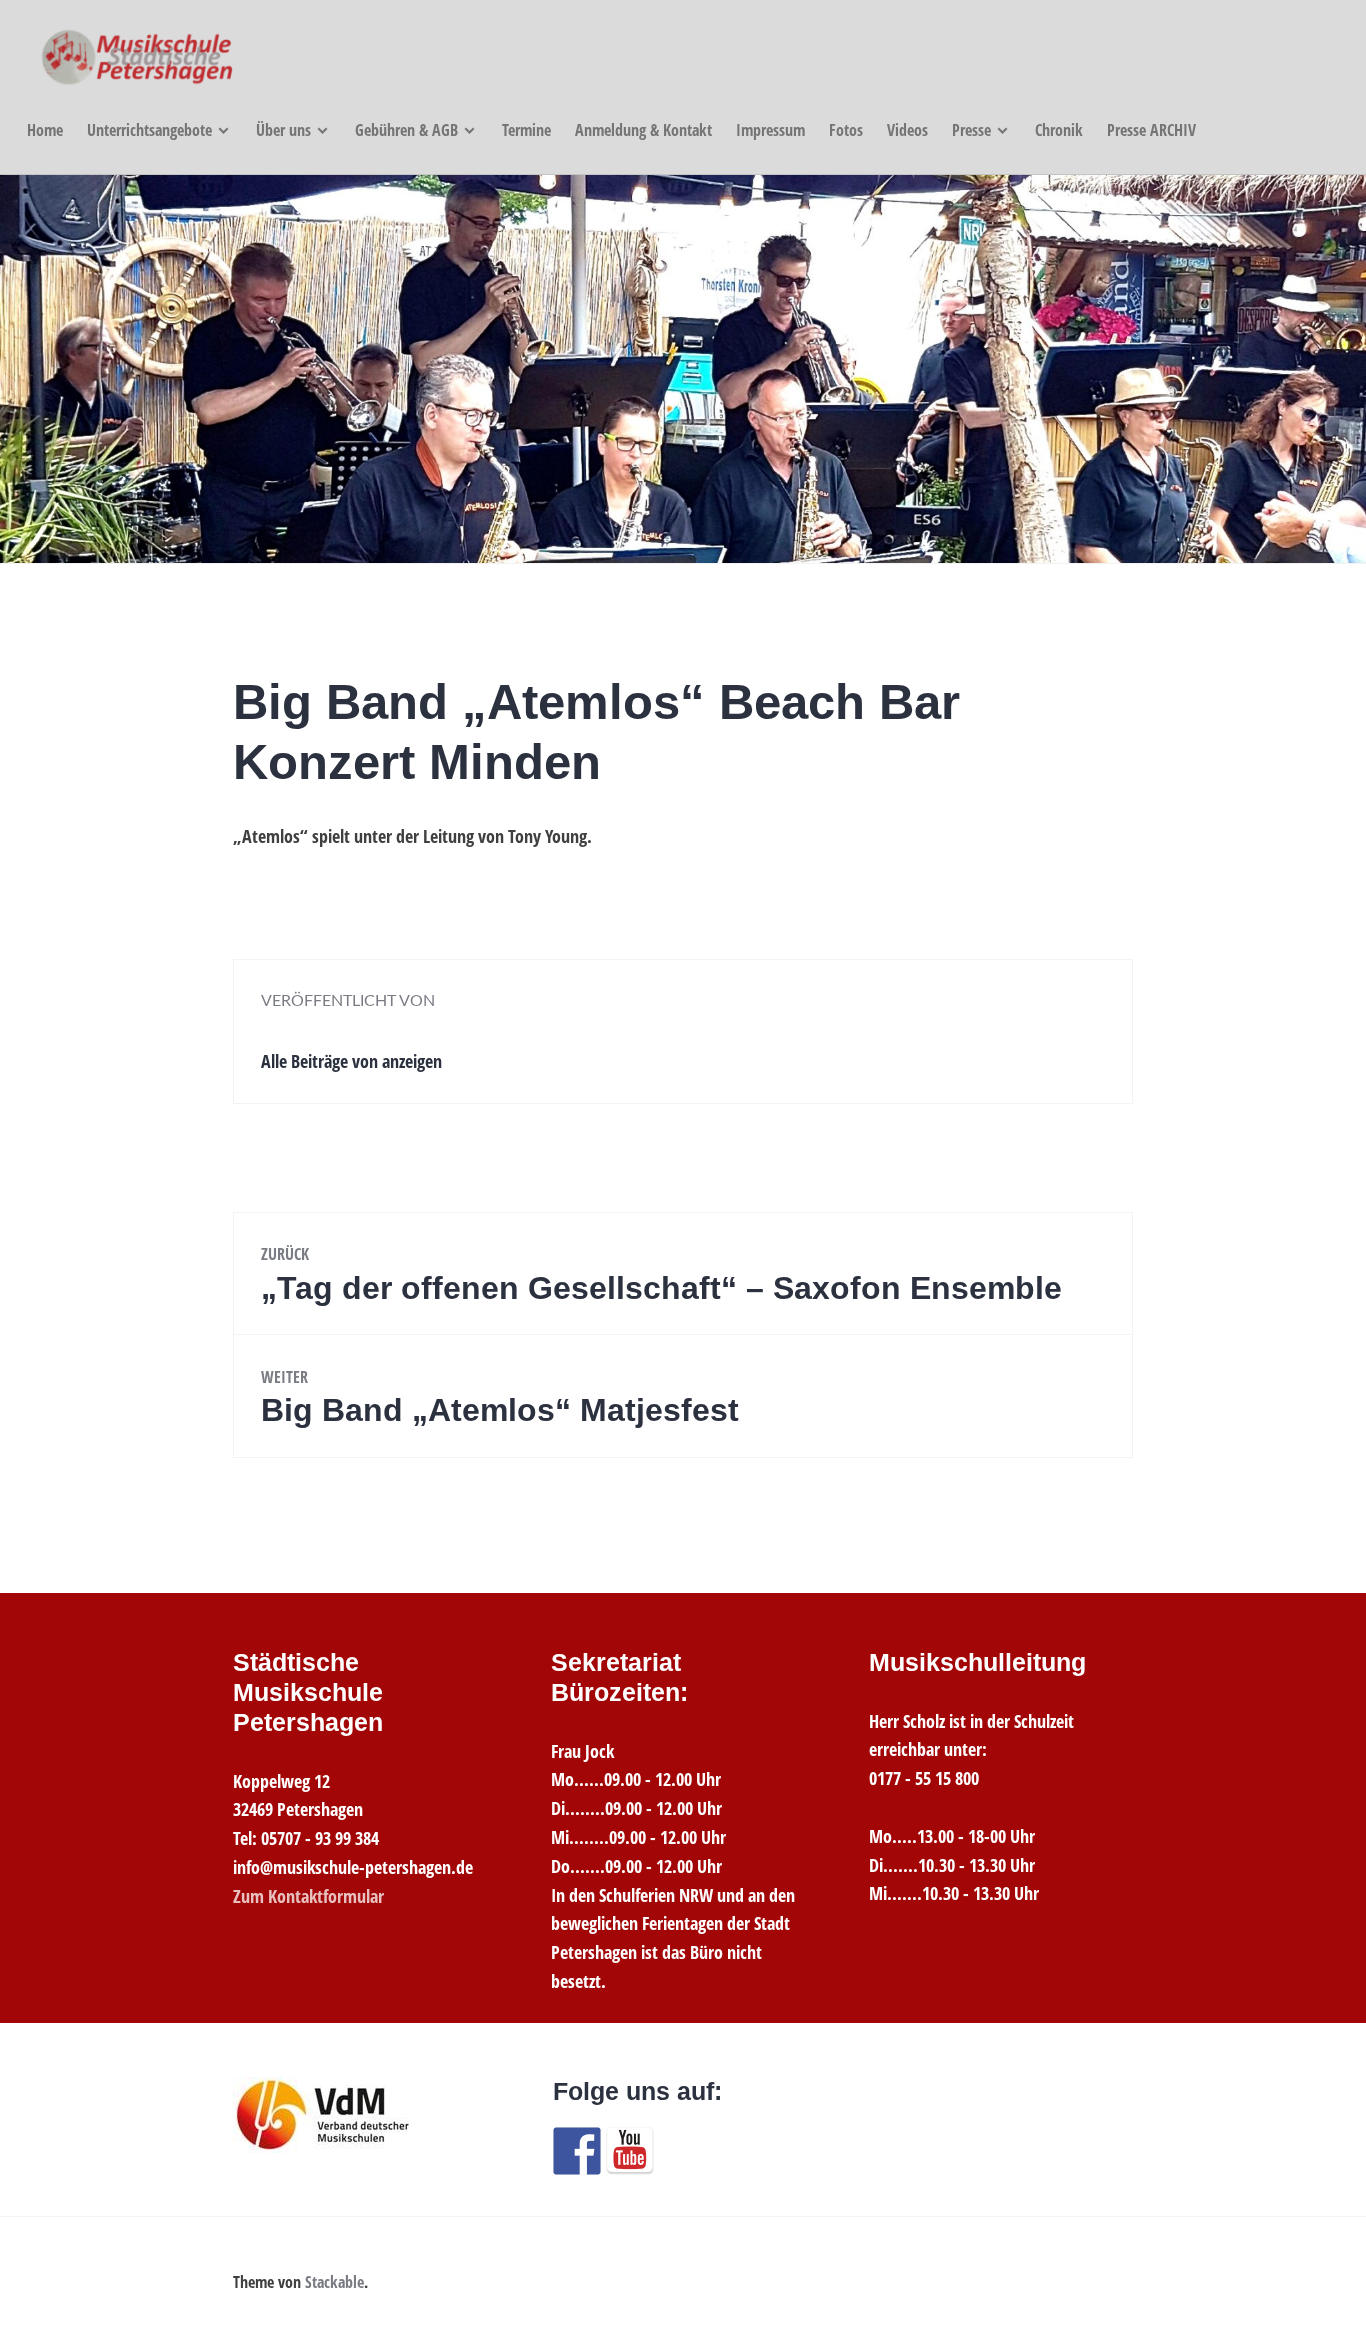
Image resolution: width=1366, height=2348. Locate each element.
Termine (526, 130)
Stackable (334, 2282)
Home (45, 130)
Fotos (846, 130)
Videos (907, 130)
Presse (971, 130)
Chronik (1059, 130)
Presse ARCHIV (1151, 130)
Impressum (770, 130)
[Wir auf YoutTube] (630, 2151)
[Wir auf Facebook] (577, 2151)
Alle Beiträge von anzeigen (351, 1061)
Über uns (283, 130)
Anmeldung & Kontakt (643, 130)
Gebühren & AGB (406, 130)
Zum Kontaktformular (308, 1896)
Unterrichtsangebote (149, 130)
